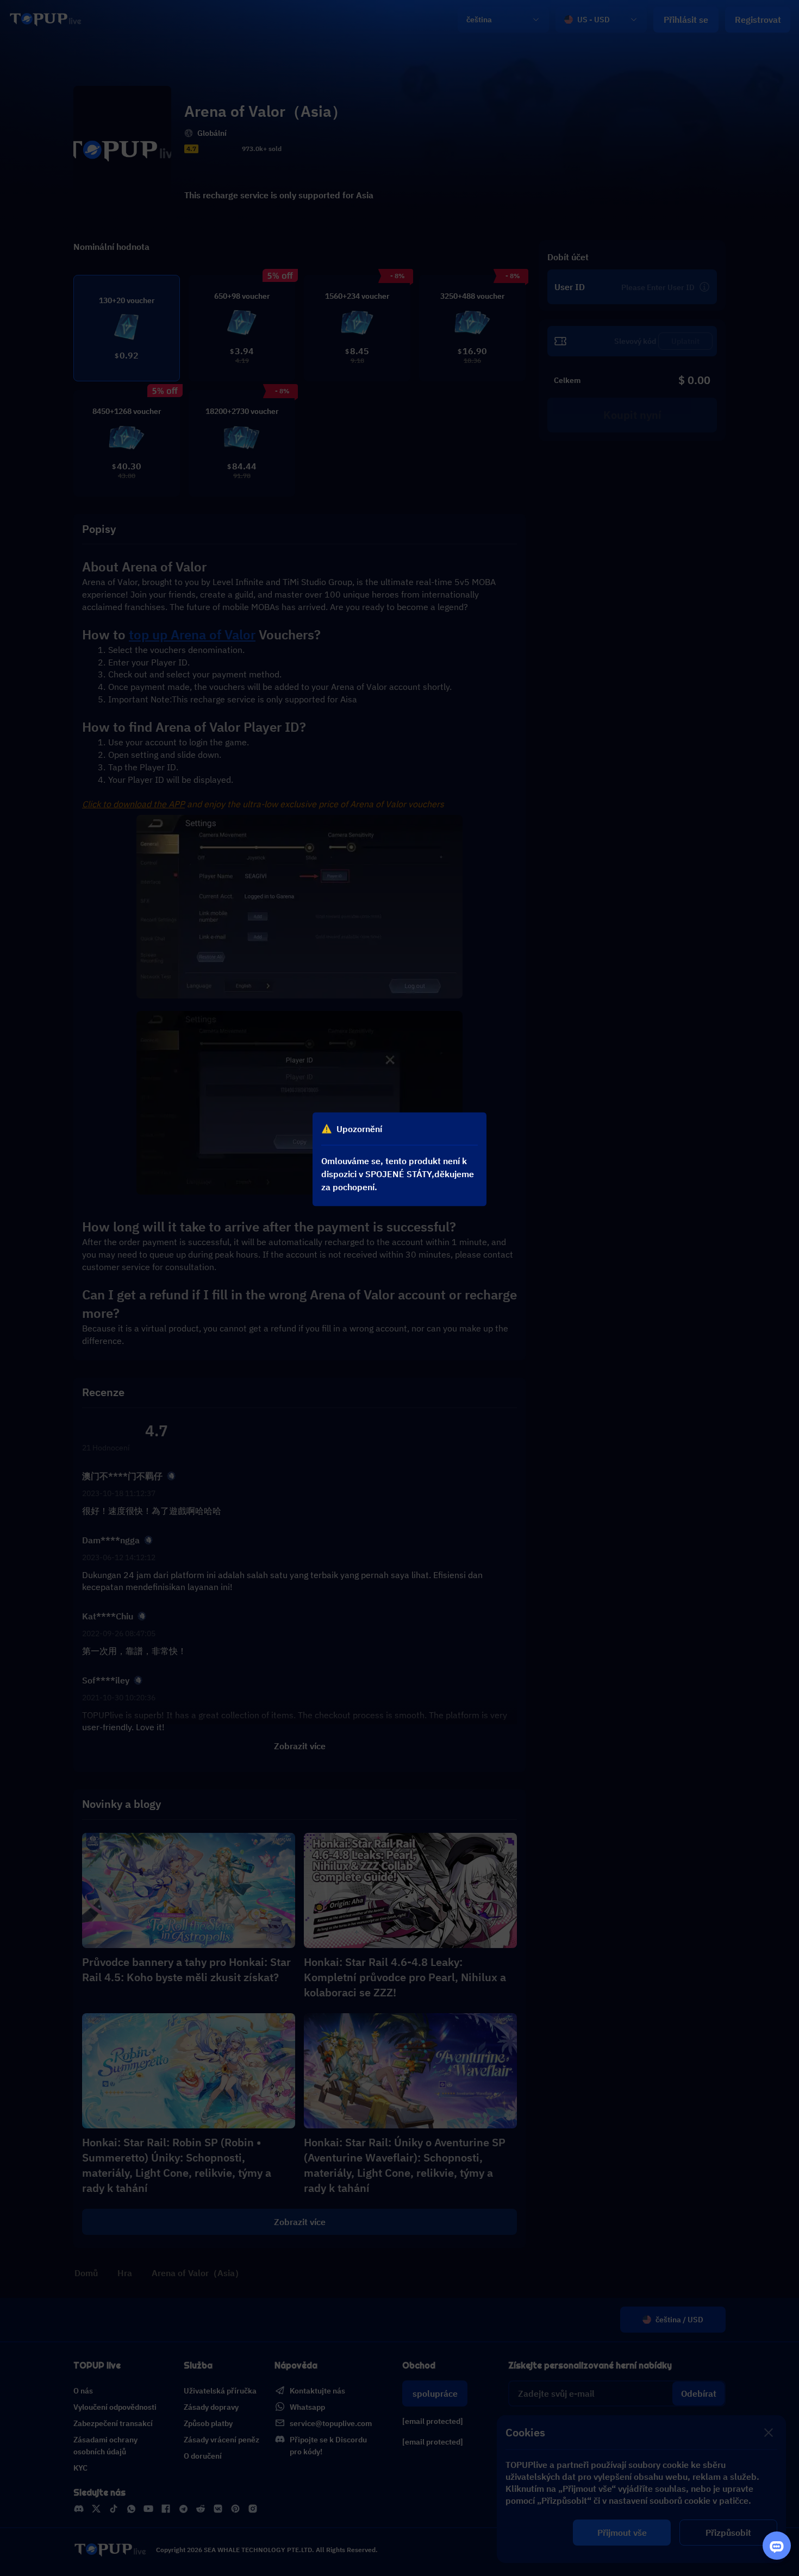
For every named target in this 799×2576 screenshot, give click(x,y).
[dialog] (399, 1159)
